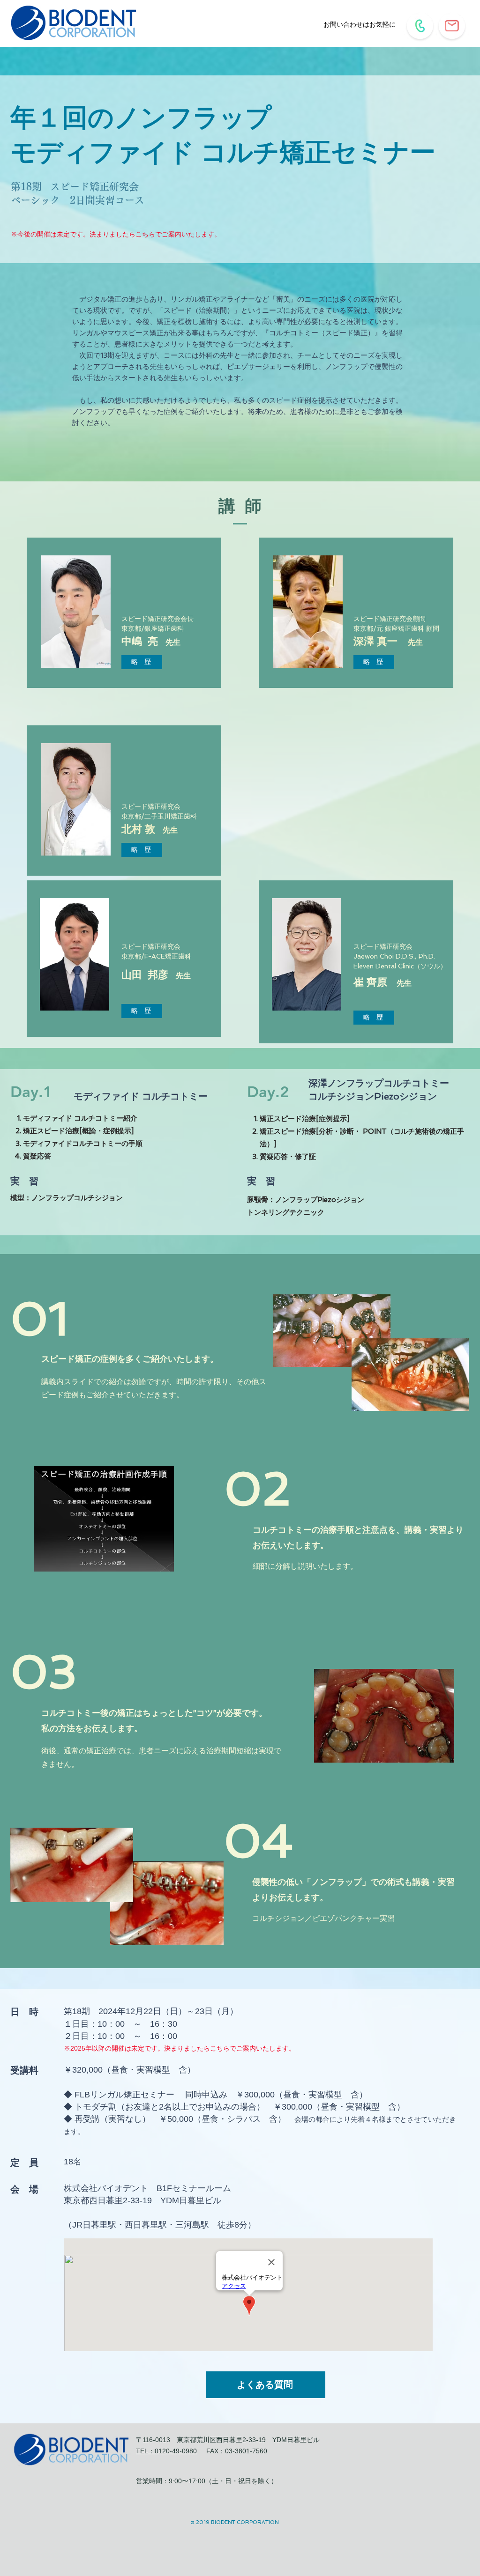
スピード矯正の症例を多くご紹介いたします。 (130, 1359)
